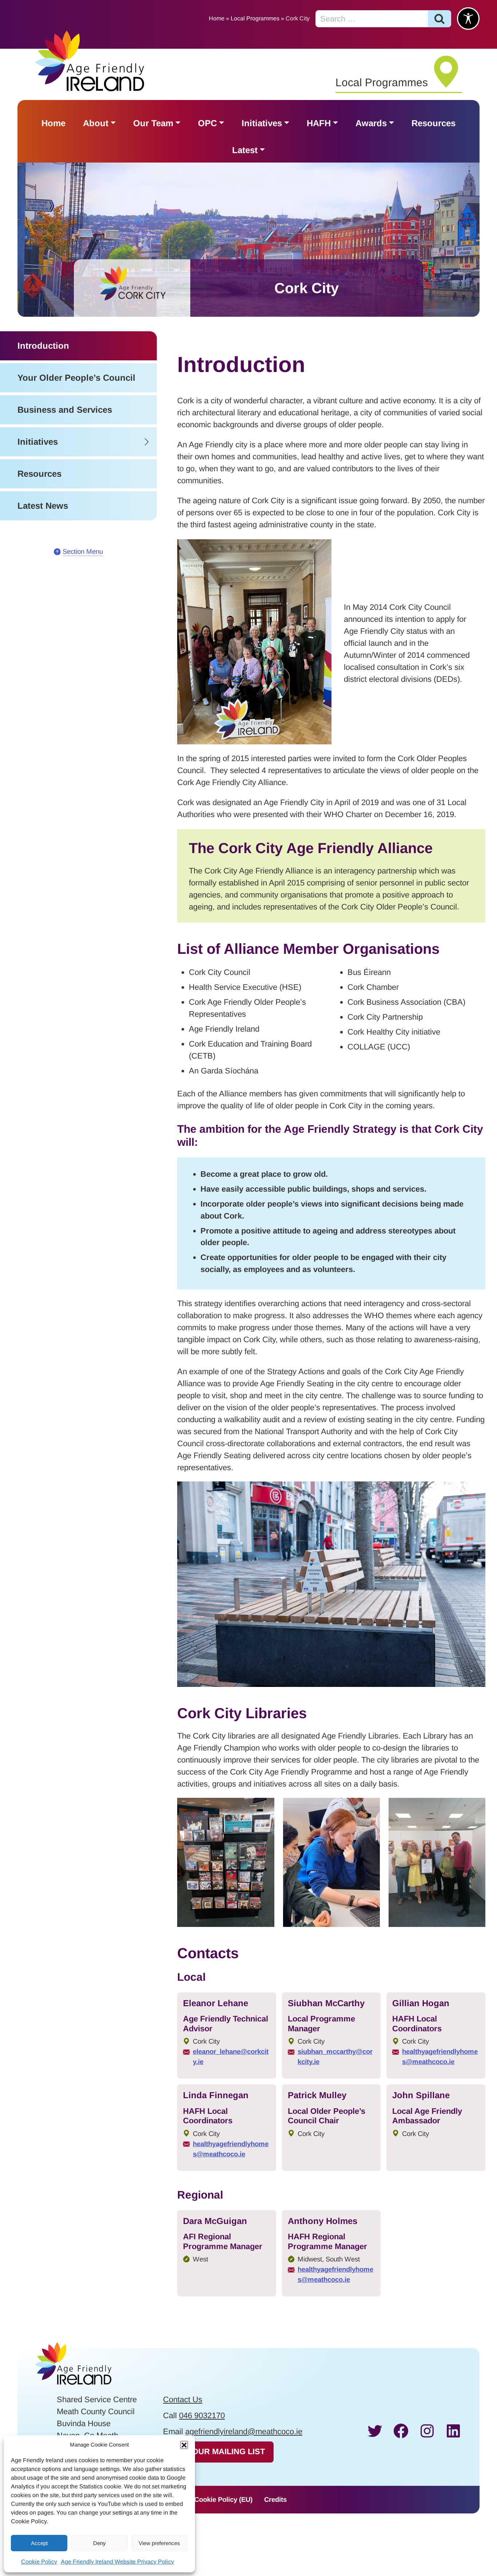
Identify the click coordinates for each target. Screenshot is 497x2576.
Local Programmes (255, 18)
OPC (207, 123)
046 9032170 (202, 2415)
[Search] (440, 19)
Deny (100, 2543)
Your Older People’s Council (76, 378)
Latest (245, 150)
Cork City (307, 288)
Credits (275, 2499)
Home (217, 18)
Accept (39, 2543)
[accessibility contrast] (468, 19)
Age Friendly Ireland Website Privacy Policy (117, 2562)
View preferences (159, 2543)
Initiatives (262, 123)
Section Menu (83, 551)
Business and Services (65, 410)
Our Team (153, 123)
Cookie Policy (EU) (223, 2499)
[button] (184, 2445)
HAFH (319, 123)
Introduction (43, 346)
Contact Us (183, 2399)
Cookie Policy (39, 2562)
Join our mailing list (218, 2451)
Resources (434, 123)
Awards (371, 123)
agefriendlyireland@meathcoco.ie (244, 2431)
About (96, 123)
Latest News (43, 506)
